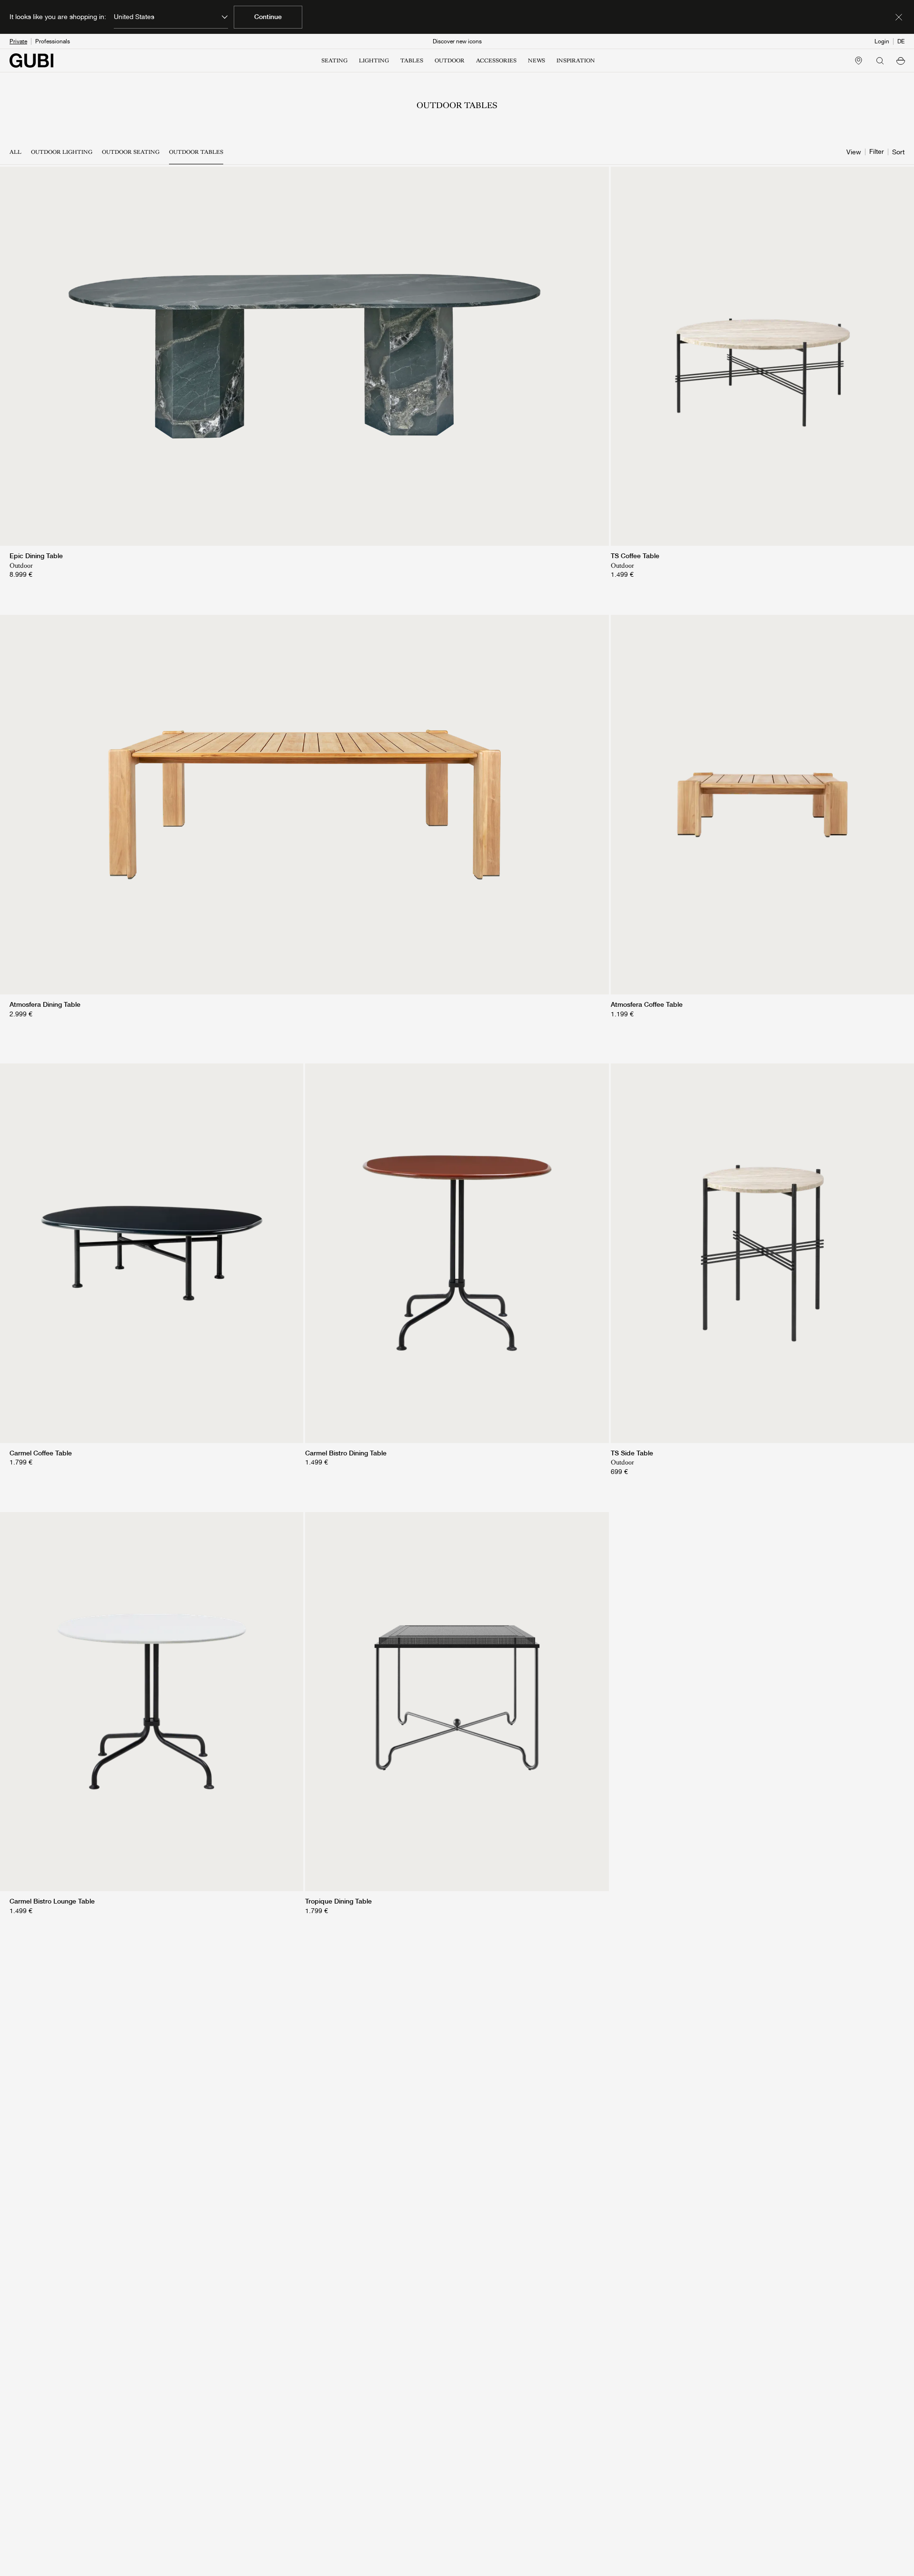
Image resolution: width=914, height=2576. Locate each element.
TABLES (412, 60)
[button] (901, 60)
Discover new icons (457, 41)
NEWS (536, 60)
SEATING (334, 60)
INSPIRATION (576, 60)
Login (882, 41)
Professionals (53, 41)
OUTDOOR (450, 60)
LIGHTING (374, 60)
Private (18, 41)
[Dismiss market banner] (899, 17)
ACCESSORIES (496, 60)
